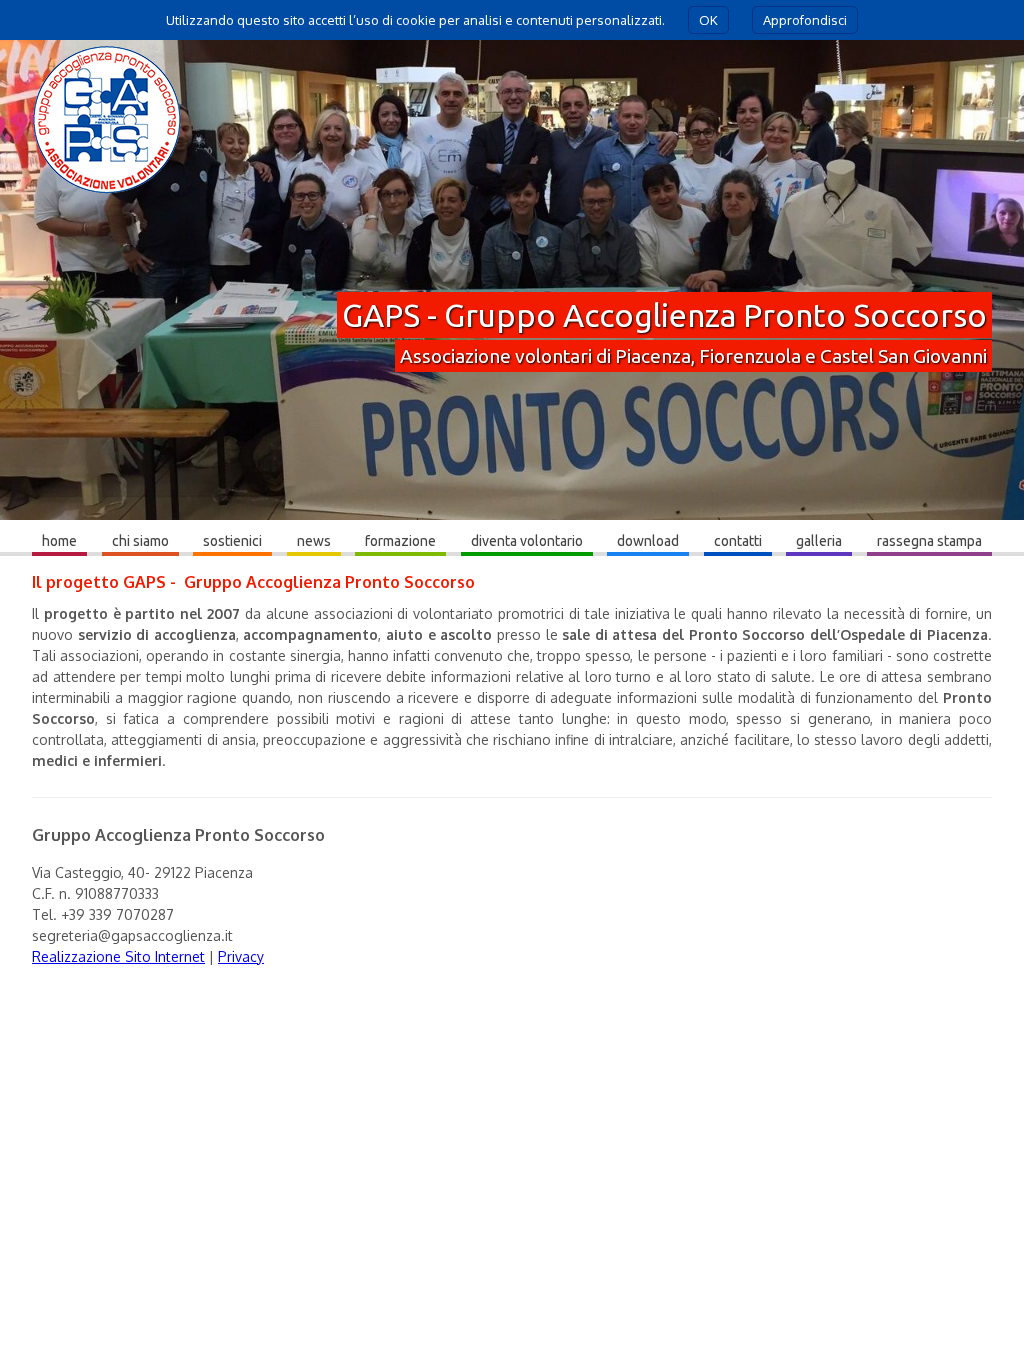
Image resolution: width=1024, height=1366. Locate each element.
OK (708, 20)
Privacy (241, 956)
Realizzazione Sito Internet (118, 956)
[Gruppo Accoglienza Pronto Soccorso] (107, 194)
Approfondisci (805, 20)
